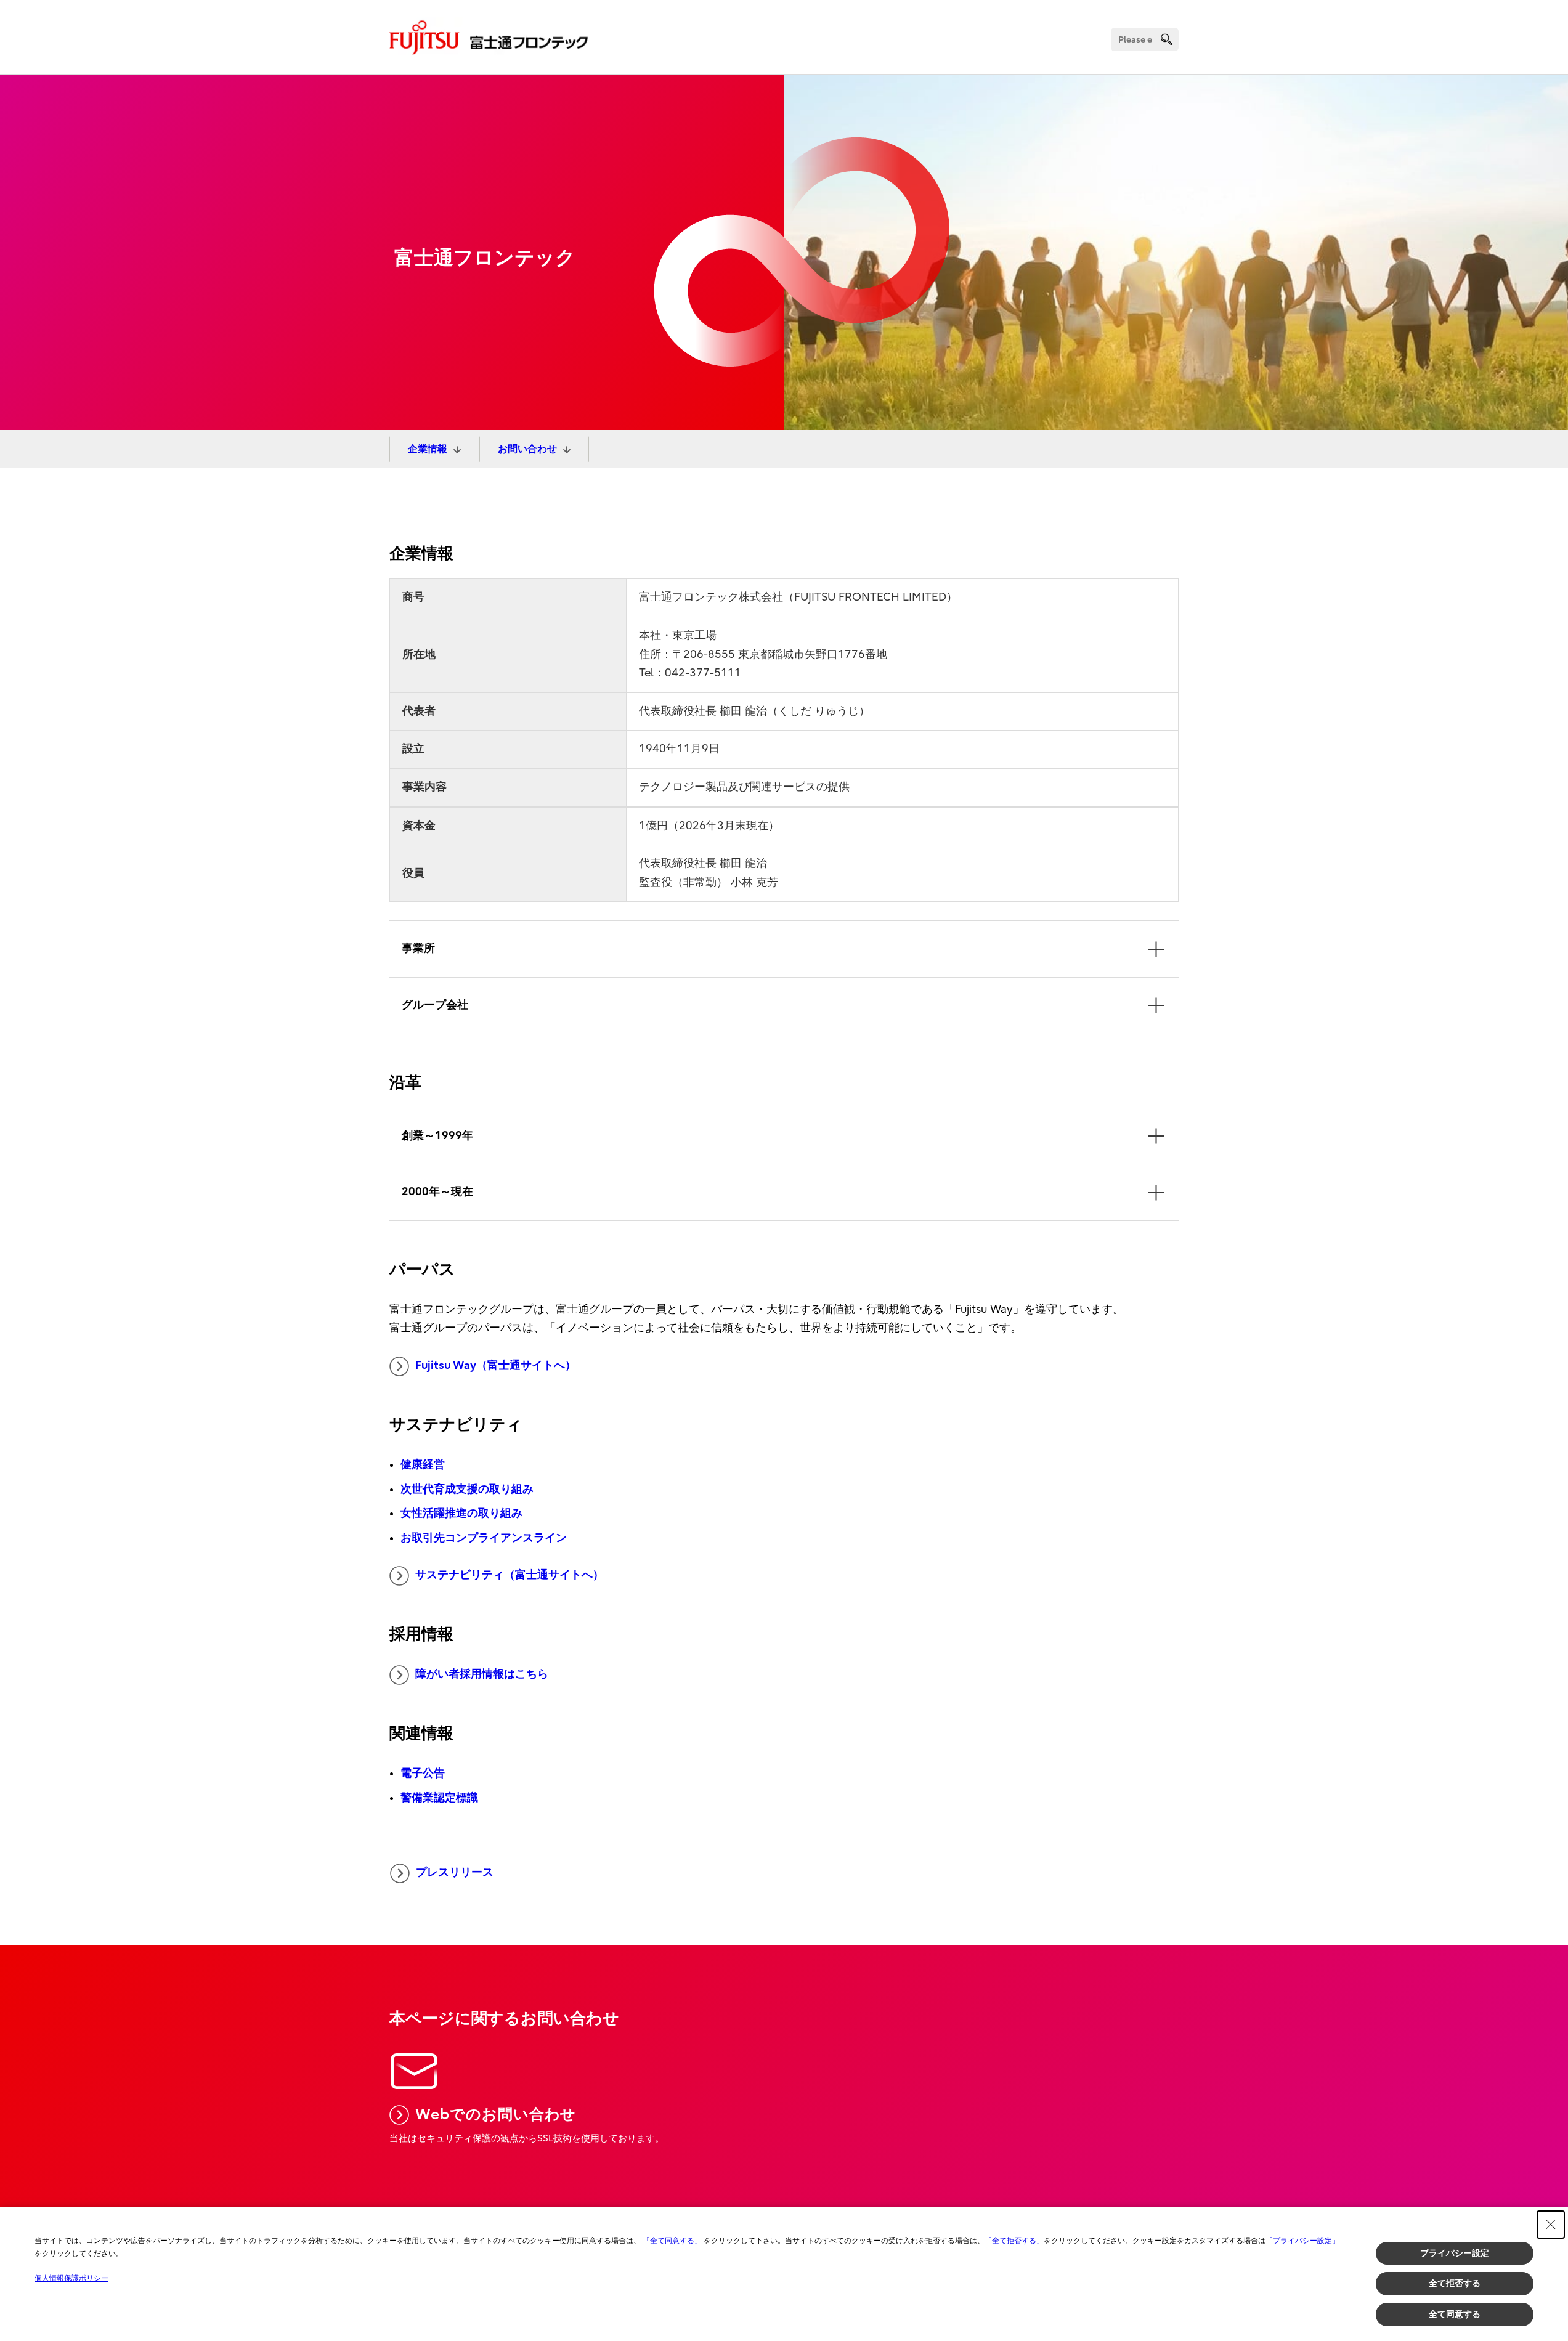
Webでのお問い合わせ (496, 2114)
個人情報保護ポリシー (71, 2278)
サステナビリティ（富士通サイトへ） (510, 1575)
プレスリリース (455, 1872)
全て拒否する (1455, 2283)
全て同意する (1455, 2314)
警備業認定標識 (439, 1798)
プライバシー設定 (1455, 2253)
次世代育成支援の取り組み (467, 1489)
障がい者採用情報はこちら (482, 1674)
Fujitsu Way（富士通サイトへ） (496, 1365)
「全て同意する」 (672, 2241)
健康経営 (423, 1465)
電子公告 (423, 1773)
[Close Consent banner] (1551, 2225)
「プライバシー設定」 (1302, 2241)
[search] (1167, 39)
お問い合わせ (527, 449)
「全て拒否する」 (1014, 2241)
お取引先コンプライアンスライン (484, 1538)
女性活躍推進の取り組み (461, 1513)
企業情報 (428, 449)
